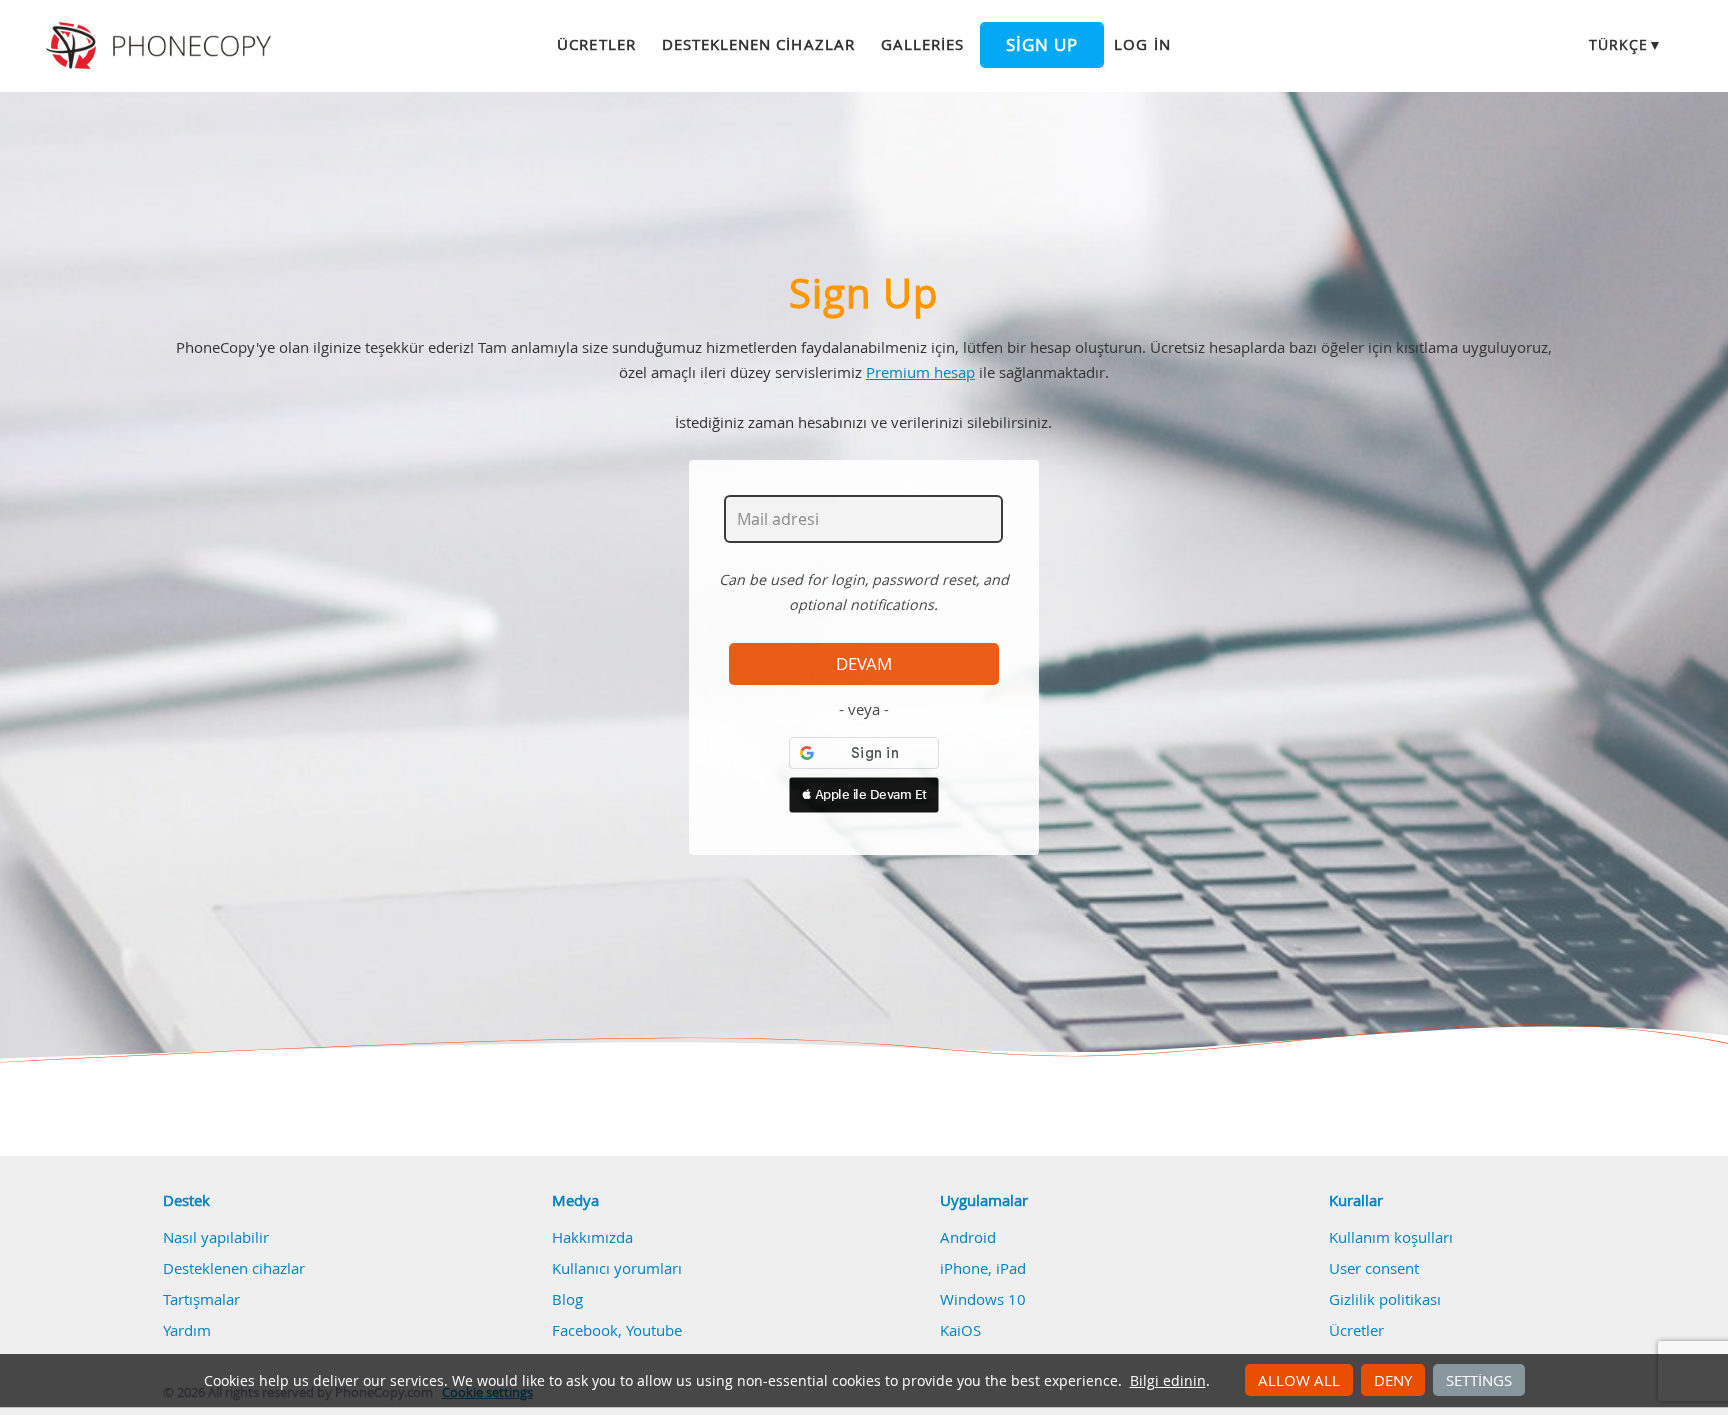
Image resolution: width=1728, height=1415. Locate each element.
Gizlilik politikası (1385, 1299)
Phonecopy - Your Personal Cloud (161, 46)
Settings (1479, 1380)
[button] (864, 795)
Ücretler (596, 44)
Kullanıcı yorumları (617, 1268)
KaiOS (960, 1330)
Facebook (585, 1330)
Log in (1142, 44)
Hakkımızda (592, 1237)
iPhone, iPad (983, 1268)
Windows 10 (983, 1299)
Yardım (187, 1330)
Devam (864, 664)
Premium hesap (920, 372)
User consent (1374, 1268)
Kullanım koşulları (1391, 1237)
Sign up (1042, 45)
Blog (567, 1299)
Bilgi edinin (1168, 1381)
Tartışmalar (201, 1299)
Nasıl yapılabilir (216, 1237)
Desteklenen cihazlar (758, 44)
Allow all (1299, 1380)
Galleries (922, 44)
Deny (1393, 1380)
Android (968, 1237)
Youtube (654, 1330)
